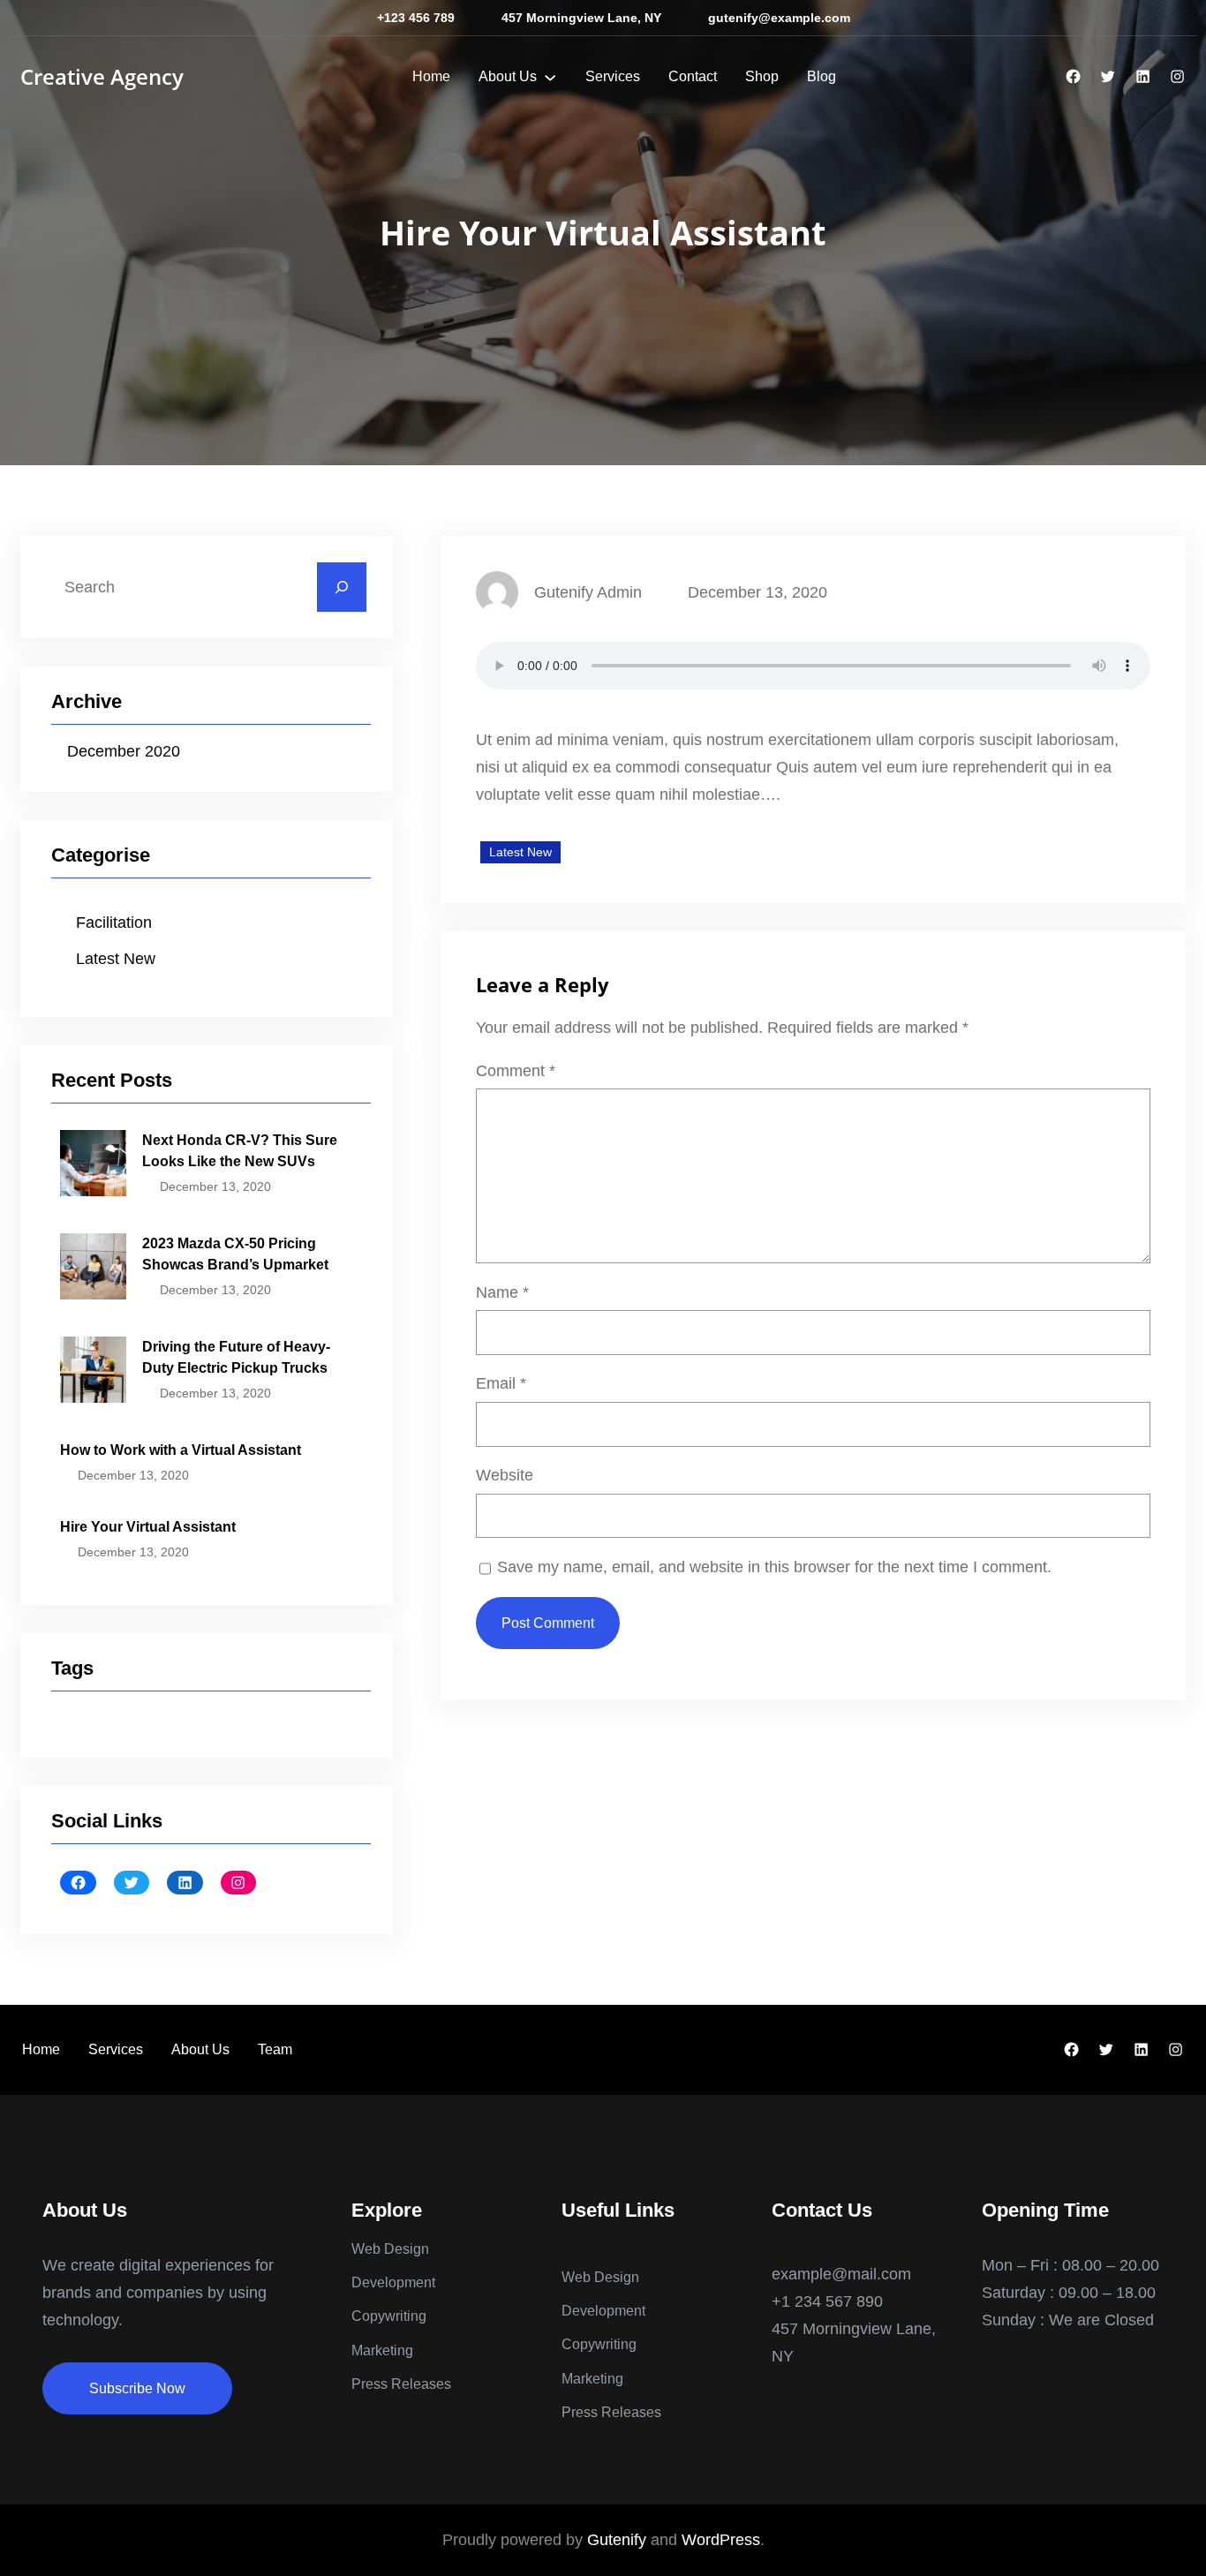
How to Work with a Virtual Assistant (181, 1450)
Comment (516, 1071)
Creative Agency (102, 76)
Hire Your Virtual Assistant (148, 1527)
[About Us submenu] (550, 77)
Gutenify (617, 2540)
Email (501, 1383)
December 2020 (124, 751)
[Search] (342, 587)
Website (505, 1475)
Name (502, 1292)
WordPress (721, 2540)
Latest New (116, 959)
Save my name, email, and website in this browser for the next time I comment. (774, 1567)
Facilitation (114, 923)
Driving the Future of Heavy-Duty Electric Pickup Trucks (236, 1357)
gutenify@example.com (779, 18)
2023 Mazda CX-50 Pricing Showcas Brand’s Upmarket (235, 1254)
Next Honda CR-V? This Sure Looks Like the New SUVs (240, 1151)
